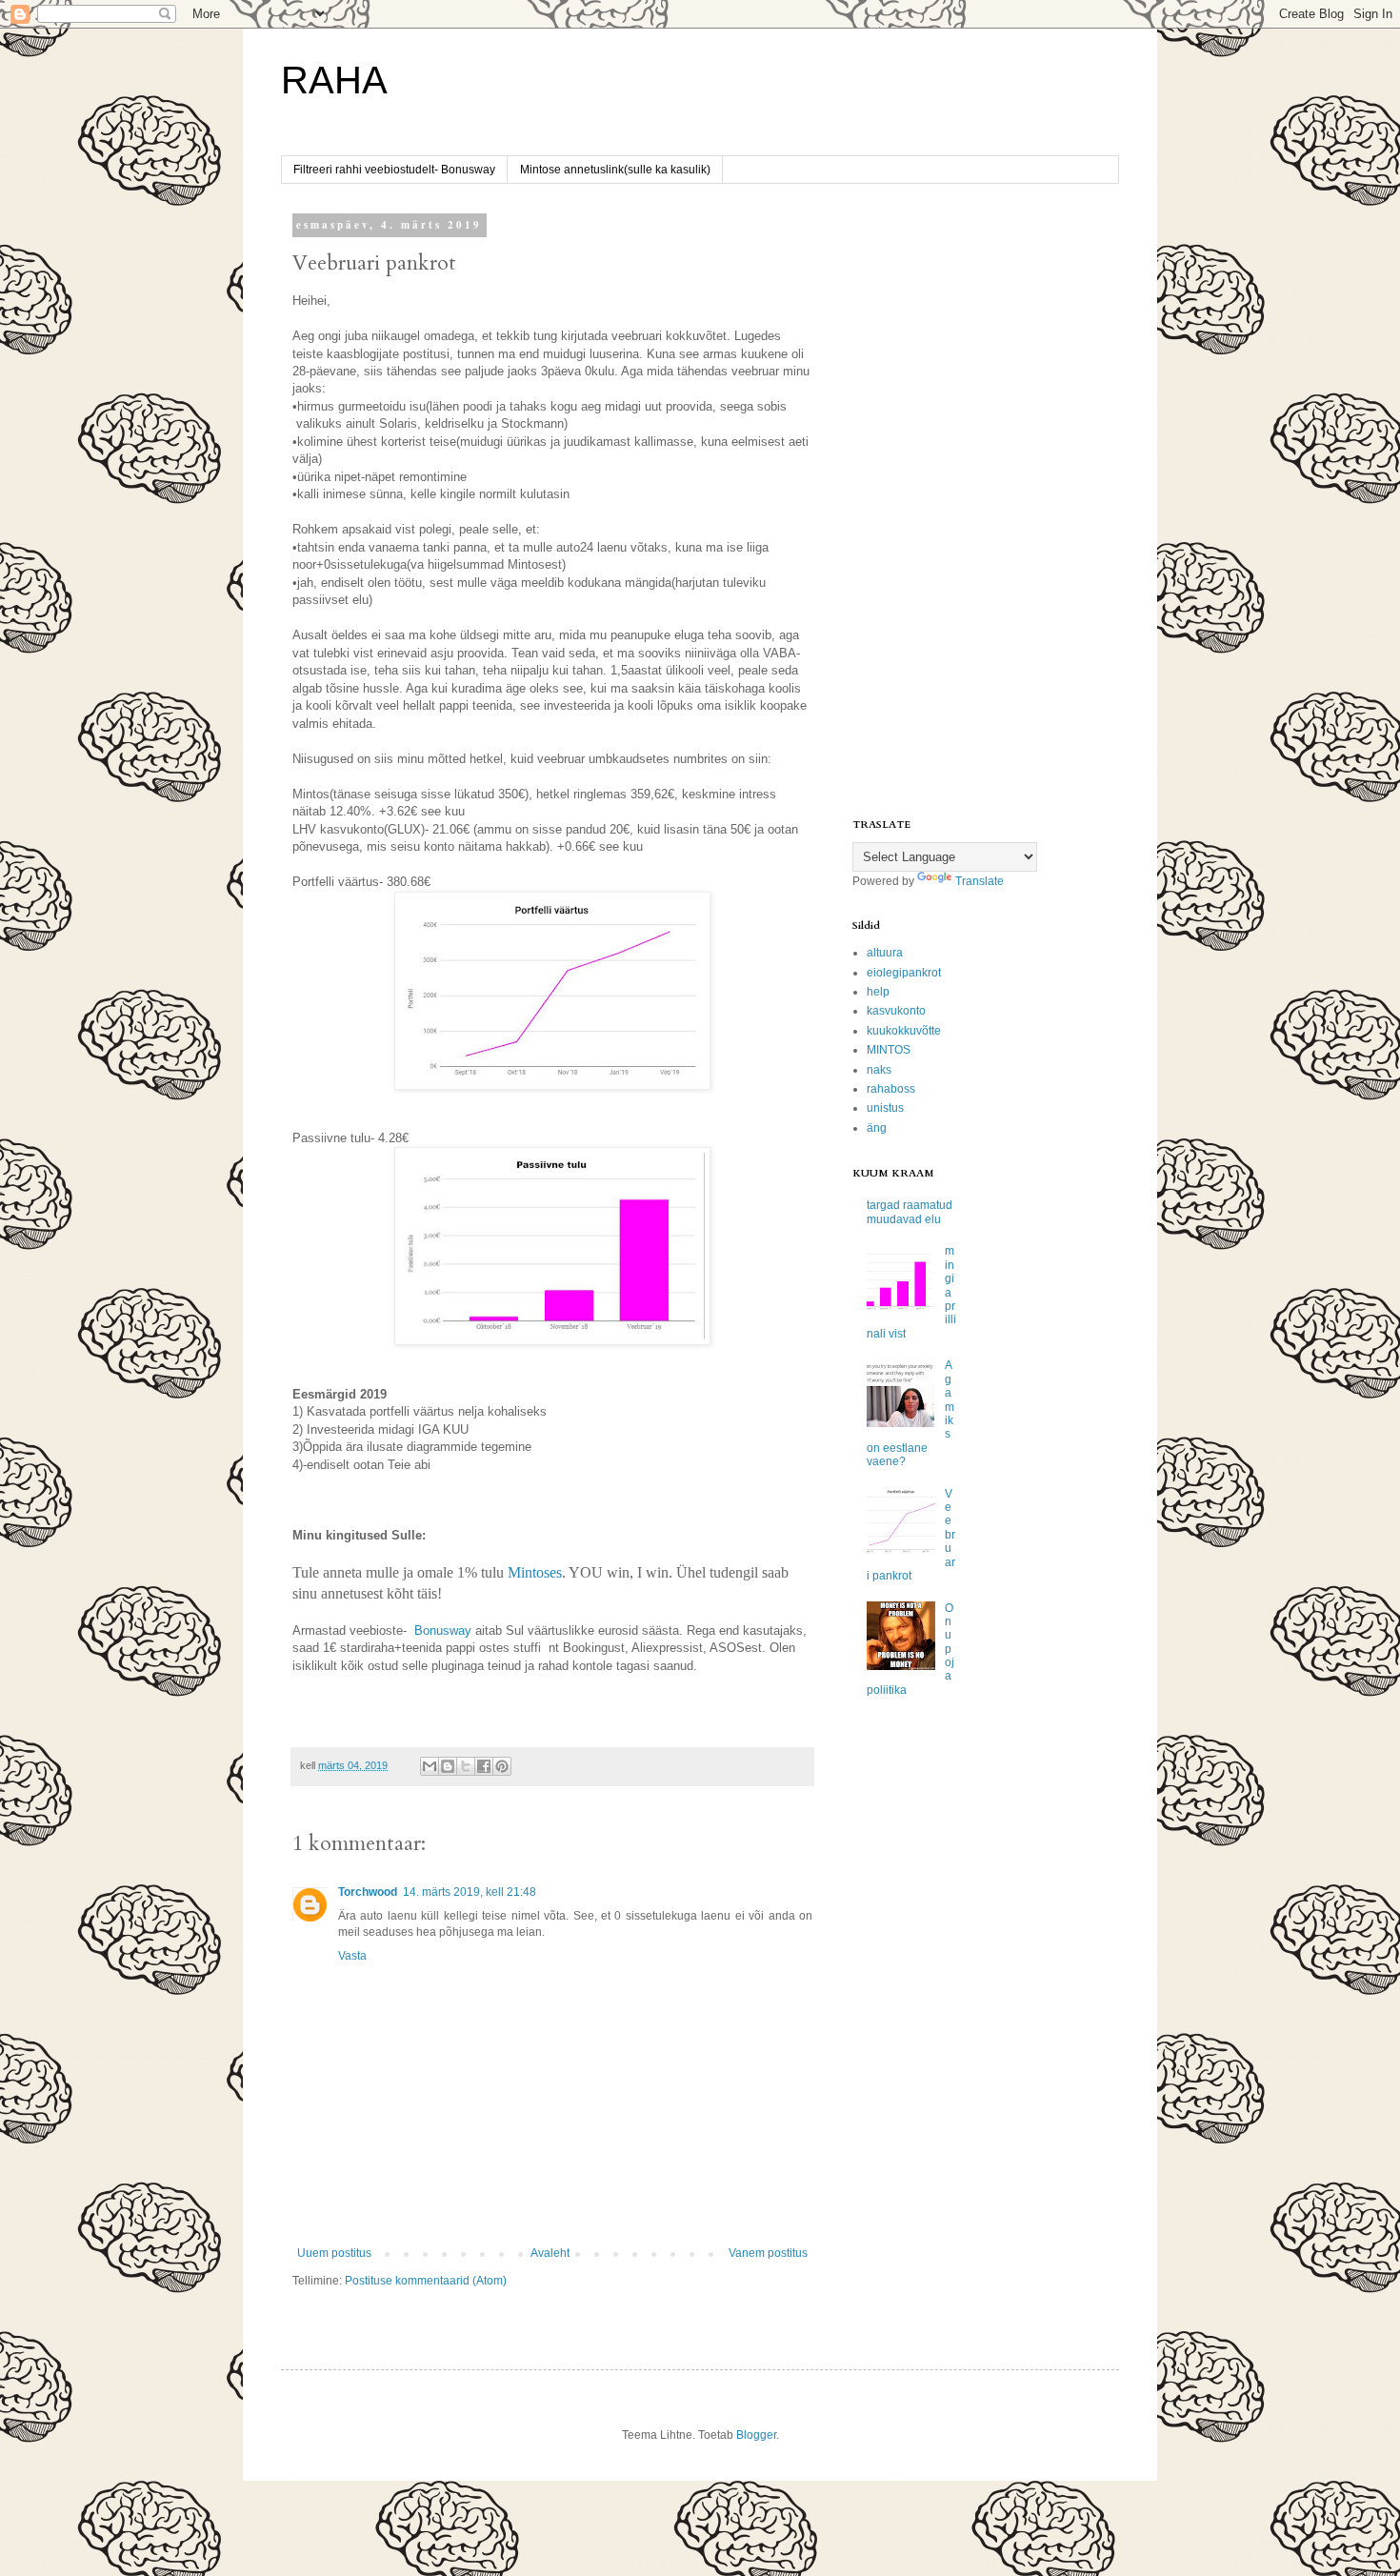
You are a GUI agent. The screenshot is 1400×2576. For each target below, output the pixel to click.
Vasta (352, 1956)
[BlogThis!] (448, 1766)
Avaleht (550, 2253)
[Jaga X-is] (466, 1766)
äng (877, 1128)
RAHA (334, 80)
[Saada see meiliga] (430, 1766)
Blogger (756, 2435)
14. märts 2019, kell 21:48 (470, 1892)
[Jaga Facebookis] (484, 1766)
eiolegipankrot (904, 973)
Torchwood (368, 1892)
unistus (885, 1108)
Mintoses (535, 1572)
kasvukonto (896, 1011)
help (878, 992)
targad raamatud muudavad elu (910, 1212)
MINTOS (889, 1050)
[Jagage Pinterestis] (502, 1766)
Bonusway (443, 1630)
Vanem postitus (768, 2253)
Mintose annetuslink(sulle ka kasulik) (615, 170)
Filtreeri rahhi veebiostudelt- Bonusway (394, 170)
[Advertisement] (971, 503)
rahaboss (891, 1089)
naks (879, 1070)
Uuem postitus (334, 2253)
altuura (885, 953)
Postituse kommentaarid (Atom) (426, 2281)
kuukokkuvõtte (904, 1031)
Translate (980, 881)
